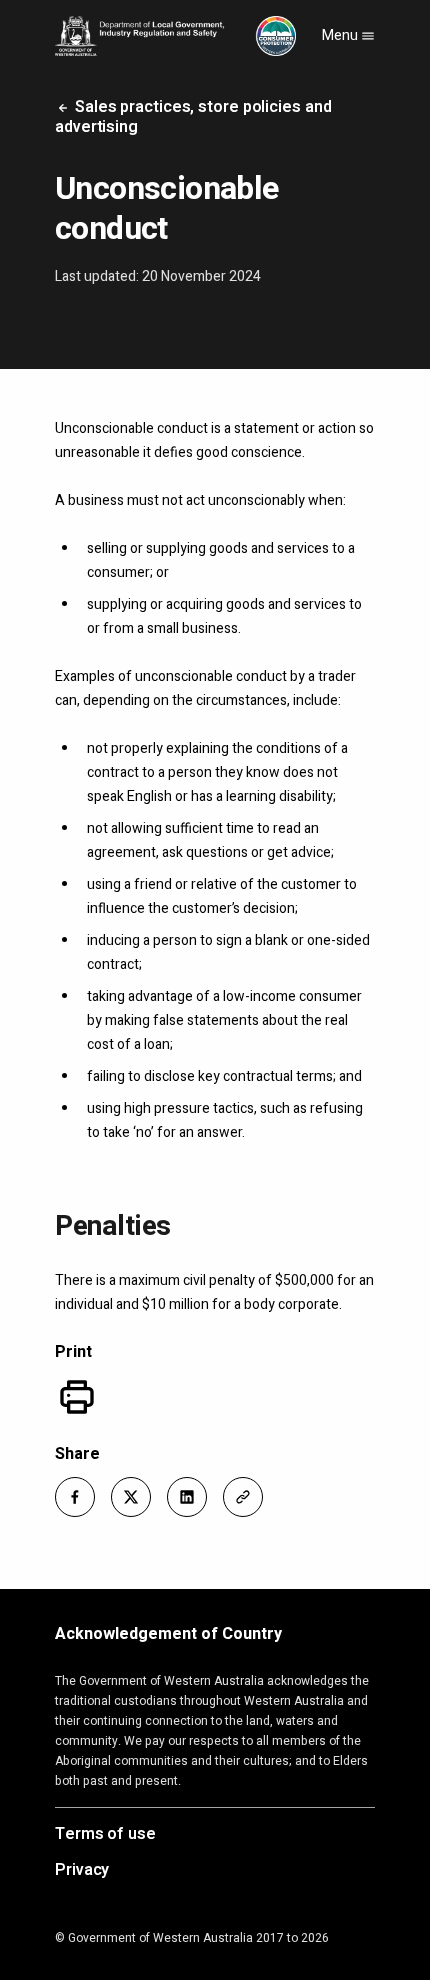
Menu (341, 35)
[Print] (77, 1397)
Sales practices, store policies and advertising (193, 117)
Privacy (82, 1871)
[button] (75, 1497)
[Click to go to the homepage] (175, 36)
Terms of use (105, 1835)
